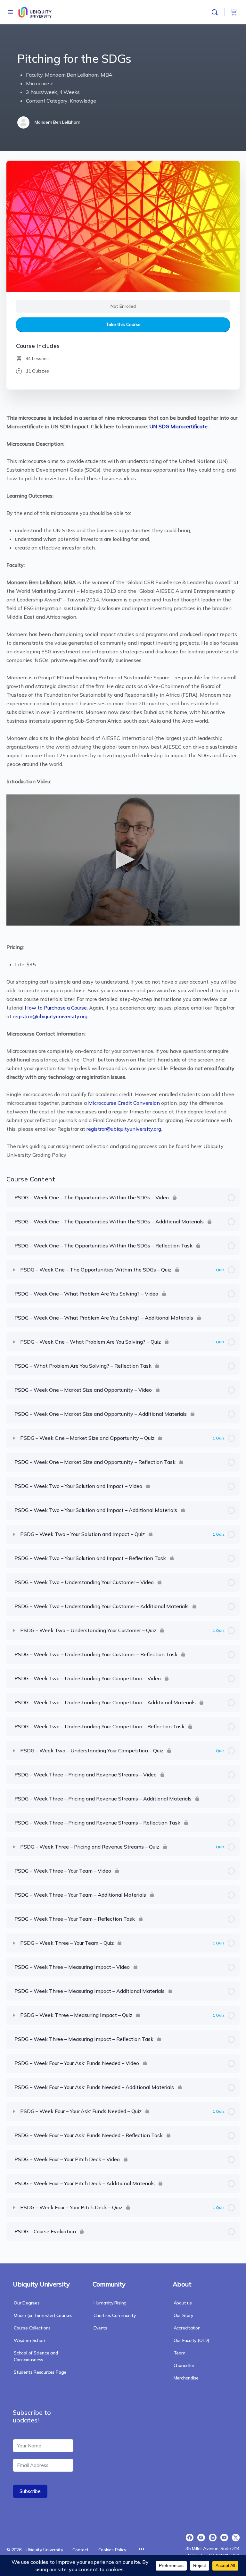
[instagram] (201, 2538)
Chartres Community (115, 2315)
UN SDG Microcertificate (178, 426)
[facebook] (190, 2538)
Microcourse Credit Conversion (124, 1103)
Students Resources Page (40, 2372)
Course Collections (32, 2328)
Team (180, 2353)
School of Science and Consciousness (36, 2356)
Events (100, 2328)
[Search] (216, 12)
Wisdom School (30, 2340)
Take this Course (123, 324)
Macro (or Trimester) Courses (43, 2315)
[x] (236, 2538)
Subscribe (30, 2491)
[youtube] (224, 2538)
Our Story (183, 2315)
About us (183, 2303)
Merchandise (186, 2378)
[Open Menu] (10, 12)
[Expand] (14, 1270)
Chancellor (184, 2365)
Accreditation (187, 2328)
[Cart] (234, 12)
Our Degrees (27, 2303)
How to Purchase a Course (56, 1008)
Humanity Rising (110, 2303)
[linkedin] (213, 2538)
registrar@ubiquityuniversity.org (50, 1016)
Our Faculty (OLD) (191, 2340)
